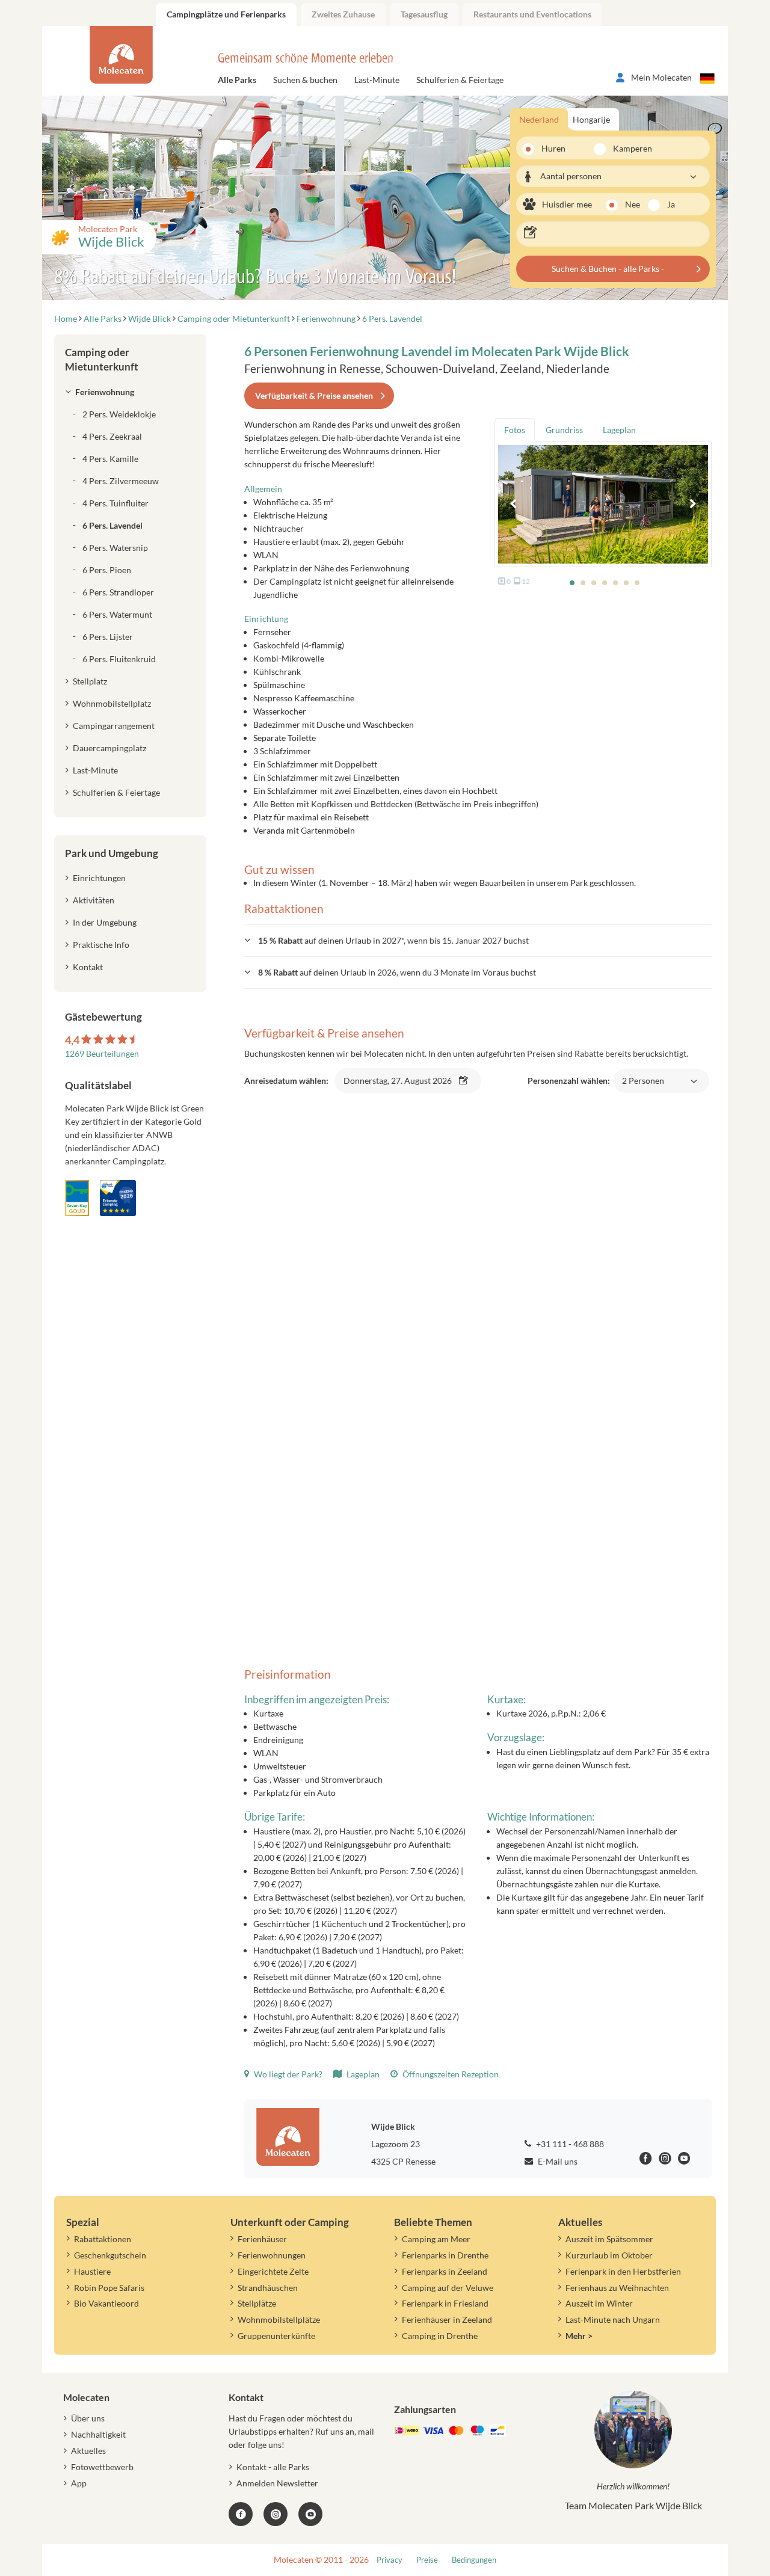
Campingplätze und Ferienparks (226, 14)
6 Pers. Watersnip (115, 548)
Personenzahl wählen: (596, 1087)
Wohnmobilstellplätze (279, 2319)
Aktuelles (88, 2451)
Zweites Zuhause (343, 14)
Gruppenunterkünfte (276, 2336)
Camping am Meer (436, 2239)
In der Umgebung (105, 922)
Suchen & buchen (305, 80)
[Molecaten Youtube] (684, 2160)
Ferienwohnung (105, 392)
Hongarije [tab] (591, 119)
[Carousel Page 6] (626, 583)
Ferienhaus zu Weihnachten (617, 2288)
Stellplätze (257, 2303)
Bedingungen (474, 2560)
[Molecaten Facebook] (646, 2160)
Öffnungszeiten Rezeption (450, 2074)
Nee (633, 204)
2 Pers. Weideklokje (119, 414)
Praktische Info (101, 945)
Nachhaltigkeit (98, 2434)
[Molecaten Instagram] (665, 2160)
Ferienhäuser (262, 2239)
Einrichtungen (99, 878)
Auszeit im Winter (599, 2303)
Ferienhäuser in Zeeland (447, 2319)
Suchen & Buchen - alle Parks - (608, 269)
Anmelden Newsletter (277, 2483)
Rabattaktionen (103, 2239)
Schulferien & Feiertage (460, 80)
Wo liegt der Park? (287, 2074)
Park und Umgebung (112, 853)
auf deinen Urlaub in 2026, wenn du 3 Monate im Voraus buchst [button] (397, 972)
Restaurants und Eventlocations (532, 14)
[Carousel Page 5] (615, 583)
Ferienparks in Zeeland (445, 2271)
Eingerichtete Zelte (273, 2271)
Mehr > (579, 2336)
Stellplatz (90, 681)
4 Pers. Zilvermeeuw (121, 481)
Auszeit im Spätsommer (609, 2239)
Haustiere (92, 2271)
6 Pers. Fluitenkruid (119, 659)
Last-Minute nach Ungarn (613, 2319)
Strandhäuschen (268, 2288)
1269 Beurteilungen (102, 1053)
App (79, 2483)
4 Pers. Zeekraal (112, 436)
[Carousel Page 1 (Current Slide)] (572, 583)
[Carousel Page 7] (637, 583)
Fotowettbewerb (102, 2467)
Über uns (88, 2418)
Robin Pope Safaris (109, 2288)
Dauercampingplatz (109, 748)
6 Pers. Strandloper (118, 592)
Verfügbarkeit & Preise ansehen (314, 395)
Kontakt (88, 967)
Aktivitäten (94, 900)
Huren (553, 148)
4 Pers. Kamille (110, 459)
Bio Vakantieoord (106, 2303)
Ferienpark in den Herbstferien (623, 2271)
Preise (427, 2560)
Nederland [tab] (539, 119)
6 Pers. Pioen (107, 570)
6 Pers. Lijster (108, 637)
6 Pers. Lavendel (112, 525)
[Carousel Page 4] (605, 583)
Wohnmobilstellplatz (112, 703)
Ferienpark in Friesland (445, 2303)
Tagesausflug (424, 14)
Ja (671, 204)
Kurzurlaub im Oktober (609, 2255)
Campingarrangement (114, 726)
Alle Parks (237, 80)
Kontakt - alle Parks (273, 2467)
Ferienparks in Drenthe (445, 2255)
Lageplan (362, 2074)
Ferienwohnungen (272, 2255)
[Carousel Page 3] (594, 583)
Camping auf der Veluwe (448, 2288)
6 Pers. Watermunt (117, 614)
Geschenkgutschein (110, 2255)
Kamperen (625, 148)
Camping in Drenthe (440, 2336)
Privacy (390, 2560)
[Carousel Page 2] (583, 583)
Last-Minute (377, 80)
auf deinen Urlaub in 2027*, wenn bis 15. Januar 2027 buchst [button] (393, 940)
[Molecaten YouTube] (310, 2514)
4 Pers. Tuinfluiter (115, 503)
